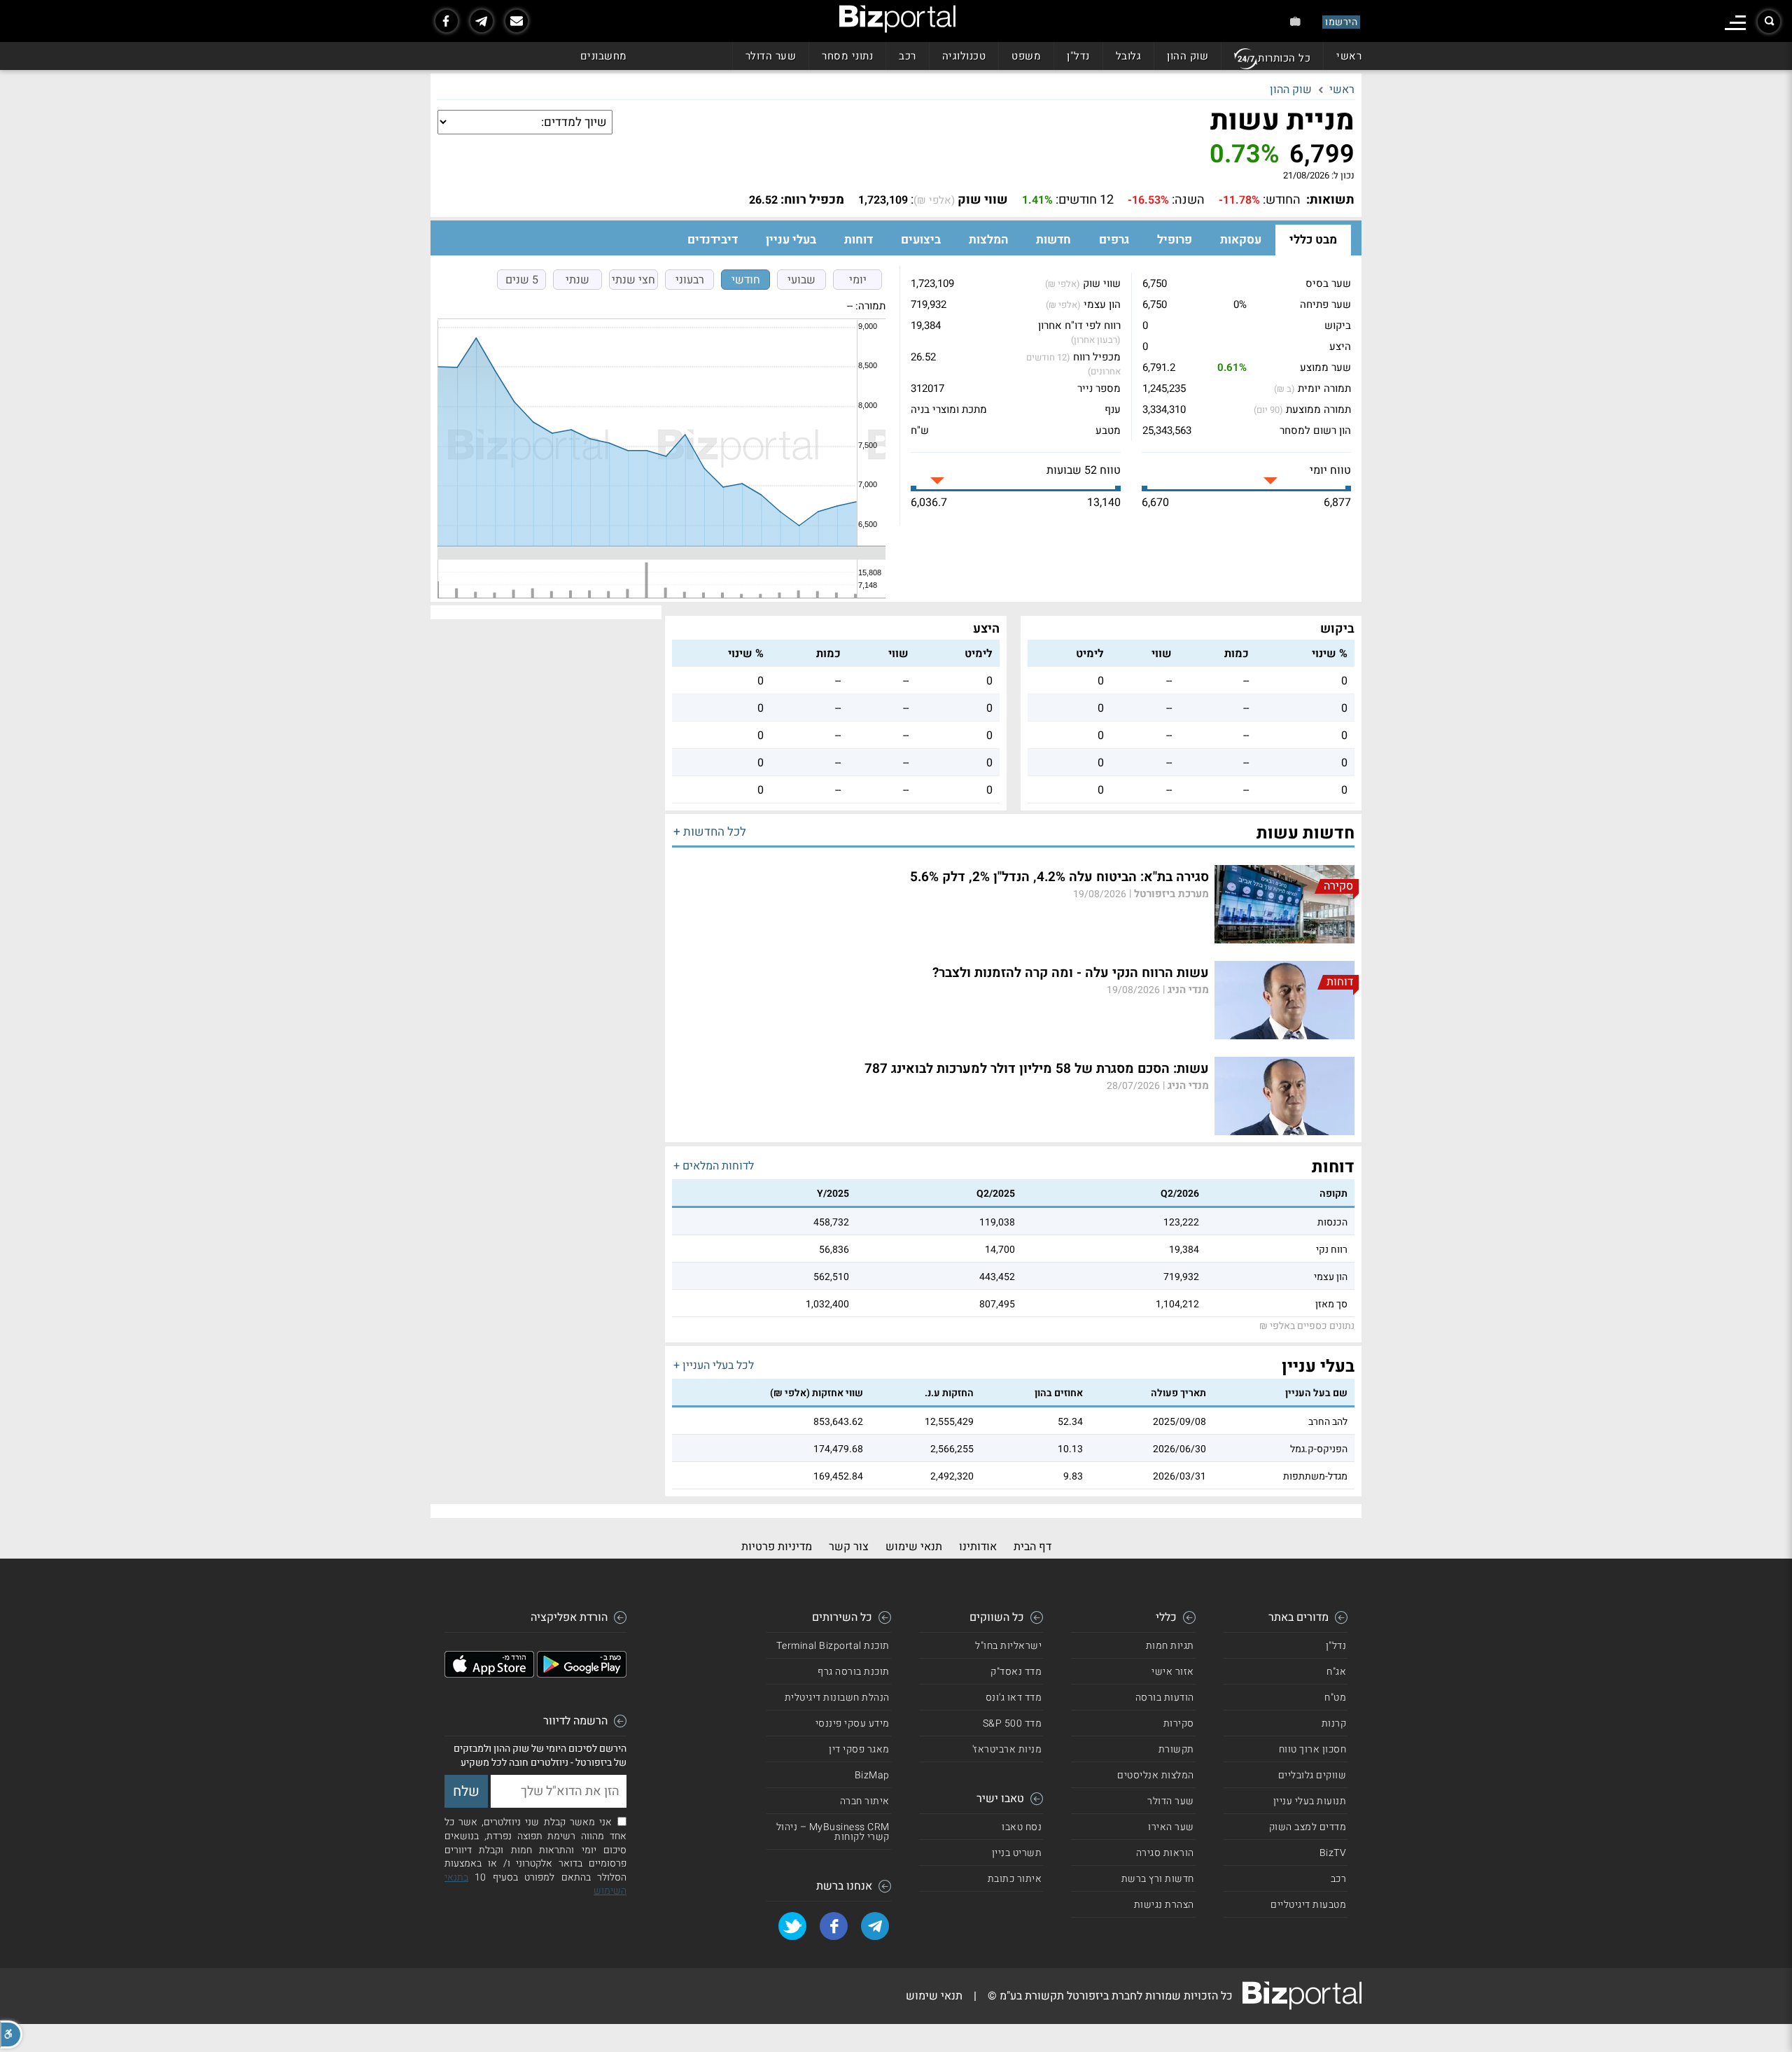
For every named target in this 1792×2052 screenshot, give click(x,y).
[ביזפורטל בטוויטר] (792, 1926)
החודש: (1282, 200)
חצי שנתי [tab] (633, 280)
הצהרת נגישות (1164, 1905)
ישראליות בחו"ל (1008, 1646)
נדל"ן (1078, 56)
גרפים (1114, 240)
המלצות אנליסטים (1156, 1775)
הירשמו (1341, 22)
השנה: (1188, 200)
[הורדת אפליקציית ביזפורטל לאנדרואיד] (582, 1674)
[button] (11, 2035)
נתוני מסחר (847, 56)
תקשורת (1176, 1749)
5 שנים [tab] (522, 280)
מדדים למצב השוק (1308, 1827)
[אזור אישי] (1295, 21)
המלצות (988, 240)
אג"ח (1336, 1672)
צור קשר (849, 1547)
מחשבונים (604, 56)
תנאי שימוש (914, 1547)
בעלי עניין (791, 240)
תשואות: (1330, 200)
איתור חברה (865, 1801)
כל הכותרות (1284, 58)
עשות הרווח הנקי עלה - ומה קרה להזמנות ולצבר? (1071, 973)
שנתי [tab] (577, 280)
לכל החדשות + (710, 832)
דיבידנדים (713, 240)
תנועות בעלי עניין (1310, 1801)
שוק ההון (1188, 56)
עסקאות (1241, 240)
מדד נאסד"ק (1016, 1672)
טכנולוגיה (964, 56)
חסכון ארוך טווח (1313, 1749)
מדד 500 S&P (1013, 1723)
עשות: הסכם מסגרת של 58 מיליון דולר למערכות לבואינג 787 (1037, 1069)
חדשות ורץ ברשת (1158, 1879)
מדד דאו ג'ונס (1014, 1698)
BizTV (1333, 1853)
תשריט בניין (1017, 1853)
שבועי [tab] (801, 280)
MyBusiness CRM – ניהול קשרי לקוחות (833, 1832)
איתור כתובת (1015, 1879)
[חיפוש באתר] (1769, 22)
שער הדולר (771, 56)
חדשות (1053, 240)
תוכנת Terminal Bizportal (833, 1646)
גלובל (1129, 56)
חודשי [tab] (746, 280)
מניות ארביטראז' (1007, 1749)
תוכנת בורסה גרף (854, 1672)
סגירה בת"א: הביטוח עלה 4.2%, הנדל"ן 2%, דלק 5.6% (1059, 877)
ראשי (1349, 56)
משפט (1026, 56)
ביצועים (921, 240)
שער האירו (1171, 1827)
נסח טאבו (1022, 1827)
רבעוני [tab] (690, 280)
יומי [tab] (858, 280)
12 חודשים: (1085, 200)
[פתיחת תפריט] (1735, 23)
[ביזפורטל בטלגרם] (482, 21)
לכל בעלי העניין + (714, 1365)
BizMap (872, 1775)
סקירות (1179, 1723)
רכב (908, 56)
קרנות (1334, 1723)
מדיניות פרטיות (777, 1547)
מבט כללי (1313, 240)
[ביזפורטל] (897, 19)
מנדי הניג (1188, 990)
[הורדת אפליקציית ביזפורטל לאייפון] (489, 1674)
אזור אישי (1173, 1672)
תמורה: (870, 306)
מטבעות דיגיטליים (1308, 1905)
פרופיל (1175, 240)
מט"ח (1335, 1698)
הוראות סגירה (1165, 1853)
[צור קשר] (517, 21)
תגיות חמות (1170, 1646)
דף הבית (1032, 1547)
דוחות (859, 240)
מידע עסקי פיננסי (853, 1723)
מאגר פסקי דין (859, 1749)
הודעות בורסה (1165, 1698)
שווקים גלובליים (1312, 1775)
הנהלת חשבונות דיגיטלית (837, 1698)
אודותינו (978, 1547)
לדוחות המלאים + (714, 1166)
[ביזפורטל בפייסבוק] (447, 21)
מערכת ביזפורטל (1171, 894)
